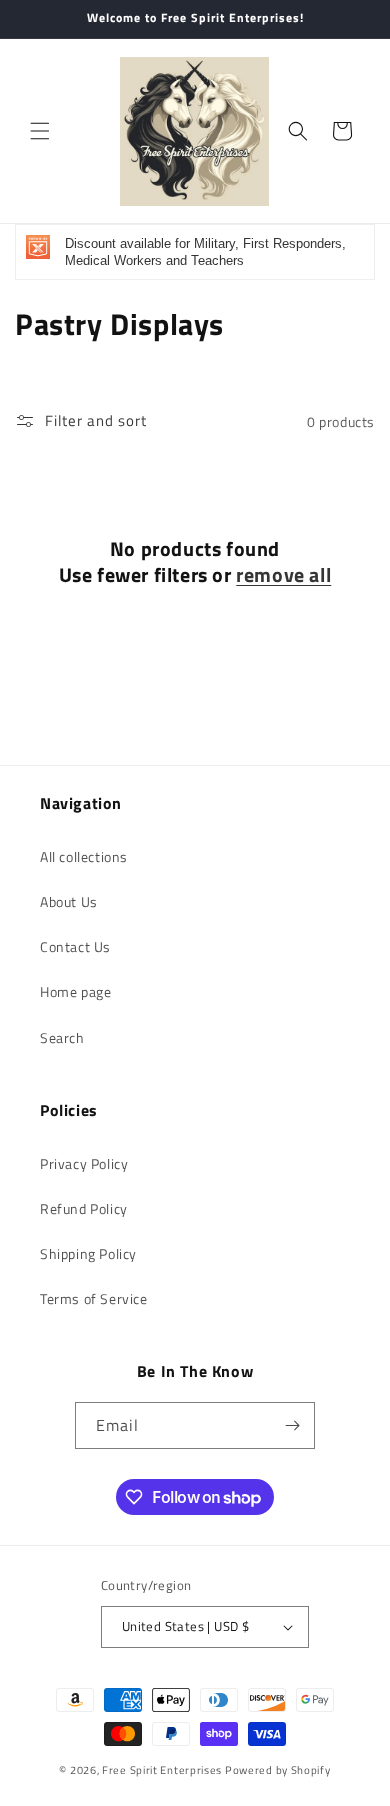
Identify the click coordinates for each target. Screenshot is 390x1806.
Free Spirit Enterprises (162, 1770)
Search (62, 1037)
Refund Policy (84, 1208)
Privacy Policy (84, 1163)
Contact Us (75, 946)
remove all (283, 575)
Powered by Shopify (278, 1770)
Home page (75, 991)
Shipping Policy (88, 1253)
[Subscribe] (292, 1425)
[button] (40, 131)
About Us (69, 901)
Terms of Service (94, 1298)
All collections (84, 856)
